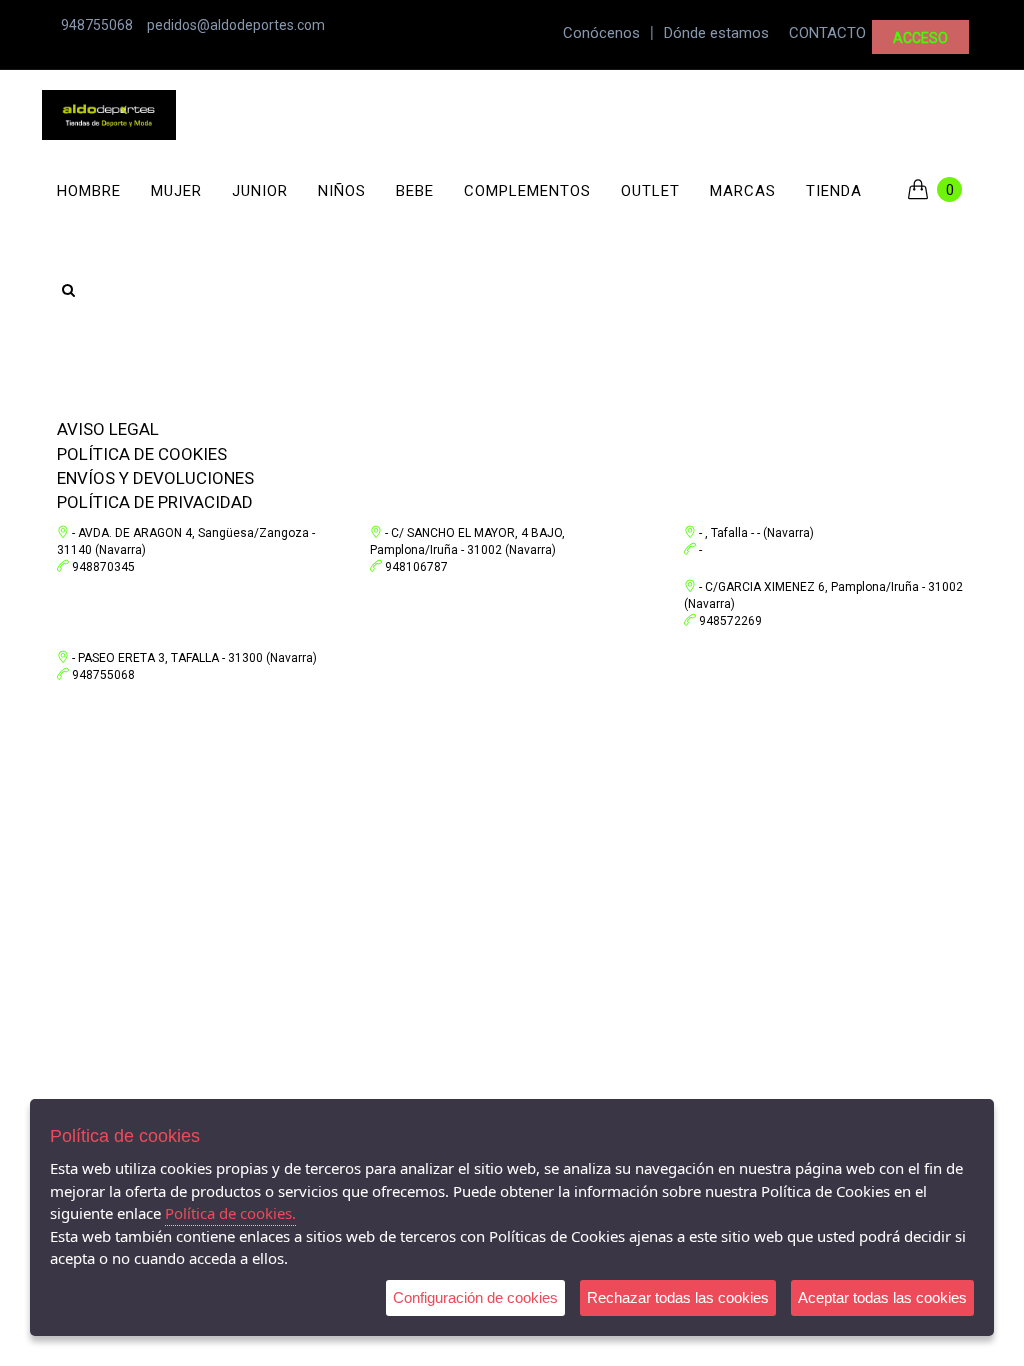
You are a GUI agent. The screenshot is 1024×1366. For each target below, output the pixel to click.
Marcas (743, 191)
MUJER (176, 191)
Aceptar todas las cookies (882, 1297)
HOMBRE (89, 191)
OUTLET (650, 191)
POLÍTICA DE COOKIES (142, 454)
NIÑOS (342, 191)
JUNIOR (260, 191)
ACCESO (920, 38)
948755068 (97, 25)
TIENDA (834, 191)
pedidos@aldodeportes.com (236, 25)
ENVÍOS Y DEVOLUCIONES (155, 478)
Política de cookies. (230, 1213)
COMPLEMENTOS (527, 191)
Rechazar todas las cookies (678, 1297)
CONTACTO (827, 33)
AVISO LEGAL (108, 429)
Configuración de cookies (475, 1297)
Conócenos (601, 33)
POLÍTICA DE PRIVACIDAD (155, 502)
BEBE (415, 191)
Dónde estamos (716, 33)
